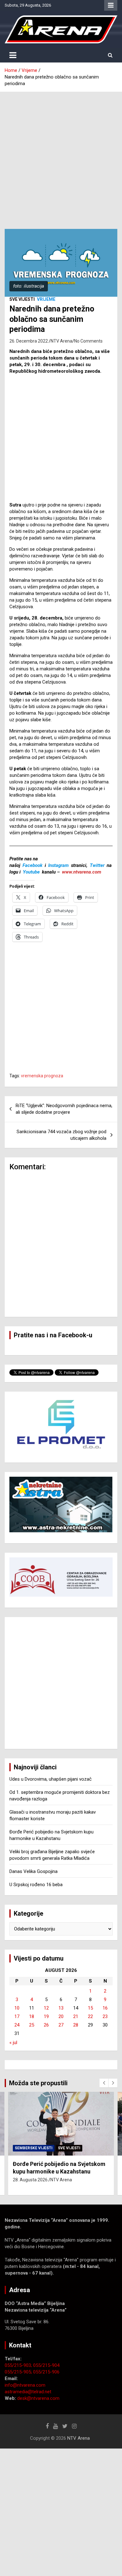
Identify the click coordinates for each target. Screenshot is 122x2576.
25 (32, 2025)
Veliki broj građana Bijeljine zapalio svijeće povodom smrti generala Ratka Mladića (58, 2171)
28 (76, 2025)
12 (46, 2008)
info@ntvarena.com (25, 2385)
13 (61, 2008)
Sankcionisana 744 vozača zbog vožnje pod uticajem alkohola (61, 1135)
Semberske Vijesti (34, 2148)
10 (17, 2008)
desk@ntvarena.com (38, 2398)
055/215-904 (46, 2365)
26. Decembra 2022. (29, 341)
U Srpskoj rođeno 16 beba (36, 1885)
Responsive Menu (111, 5)
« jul (13, 2043)
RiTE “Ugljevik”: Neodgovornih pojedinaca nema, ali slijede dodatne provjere (64, 1109)
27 (61, 2025)
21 (76, 2016)
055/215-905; (19, 2372)
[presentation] (104, 2083)
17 (17, 2016)
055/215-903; (19, 2365)
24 (17, 2025)
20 (61, 2016)
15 (90, 2008)
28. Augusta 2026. (31, 2187)
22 (90, 2016)
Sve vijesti (22, 299)
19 (46, 2016)
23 (105, 2016)
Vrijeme (46, 299)
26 (46, 2025)
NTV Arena (61, 341)
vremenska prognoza (42, 1076)
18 (32, 2016)
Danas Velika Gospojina (33, 1871)
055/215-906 (46, 2372)
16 (105, 2008)
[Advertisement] (61, 156)
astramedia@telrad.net (28, 2392)
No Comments (88, 341)
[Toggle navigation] (13, 55)
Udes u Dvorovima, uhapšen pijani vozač (51, 1779)
